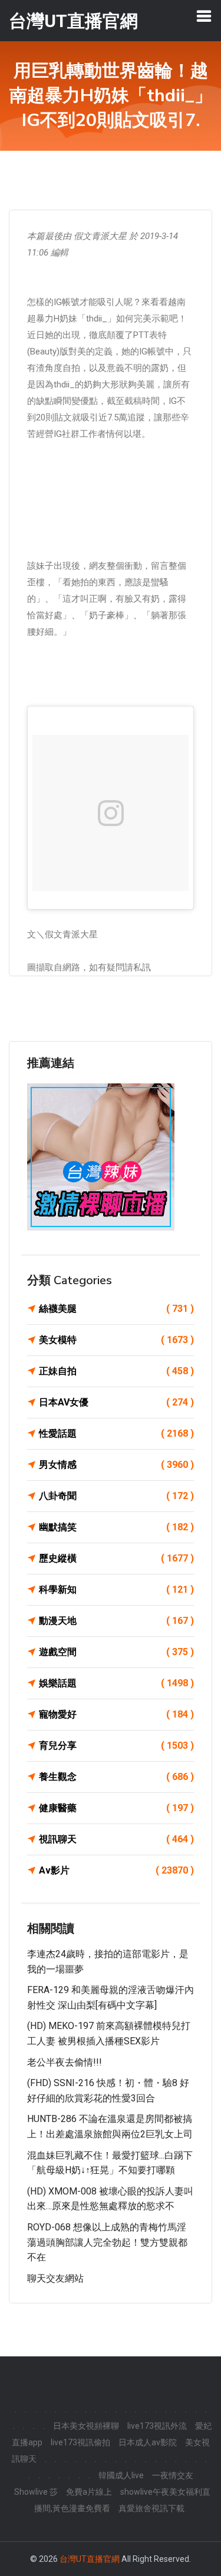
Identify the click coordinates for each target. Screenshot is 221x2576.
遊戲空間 (116, 1652)
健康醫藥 (116, 1808)
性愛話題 (116, 1433)
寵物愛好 (116, 1714)
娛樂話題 (116, 1683)
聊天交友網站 (55, 2278)
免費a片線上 (89, 2492)
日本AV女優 (116, 1402)
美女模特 (116, 1340)
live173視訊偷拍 (80, 2442)
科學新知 (116, 1589)
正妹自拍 (116, 1371)
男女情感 (116, 1465)
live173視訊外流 (157, 2426)
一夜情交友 (173, 2475)
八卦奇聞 (116, 1496)
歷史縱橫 (116, 1558)
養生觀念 (116, 1777)
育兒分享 (116, 1745)
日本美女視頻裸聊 (86, 2426)
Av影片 (116, 1870)
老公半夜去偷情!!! (65, 2062)
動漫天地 (116, 1621)
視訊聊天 (116, 1839)
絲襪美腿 (116, 1309)
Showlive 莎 (36, 2492)
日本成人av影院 (148, 2442)
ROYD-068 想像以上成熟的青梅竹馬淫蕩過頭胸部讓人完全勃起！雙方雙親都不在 (107, 2242)
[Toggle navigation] (204, 16)
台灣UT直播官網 (90, 2559)
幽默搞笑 (116, 1527)
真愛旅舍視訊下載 (151, 2508)
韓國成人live (121, 2475)
